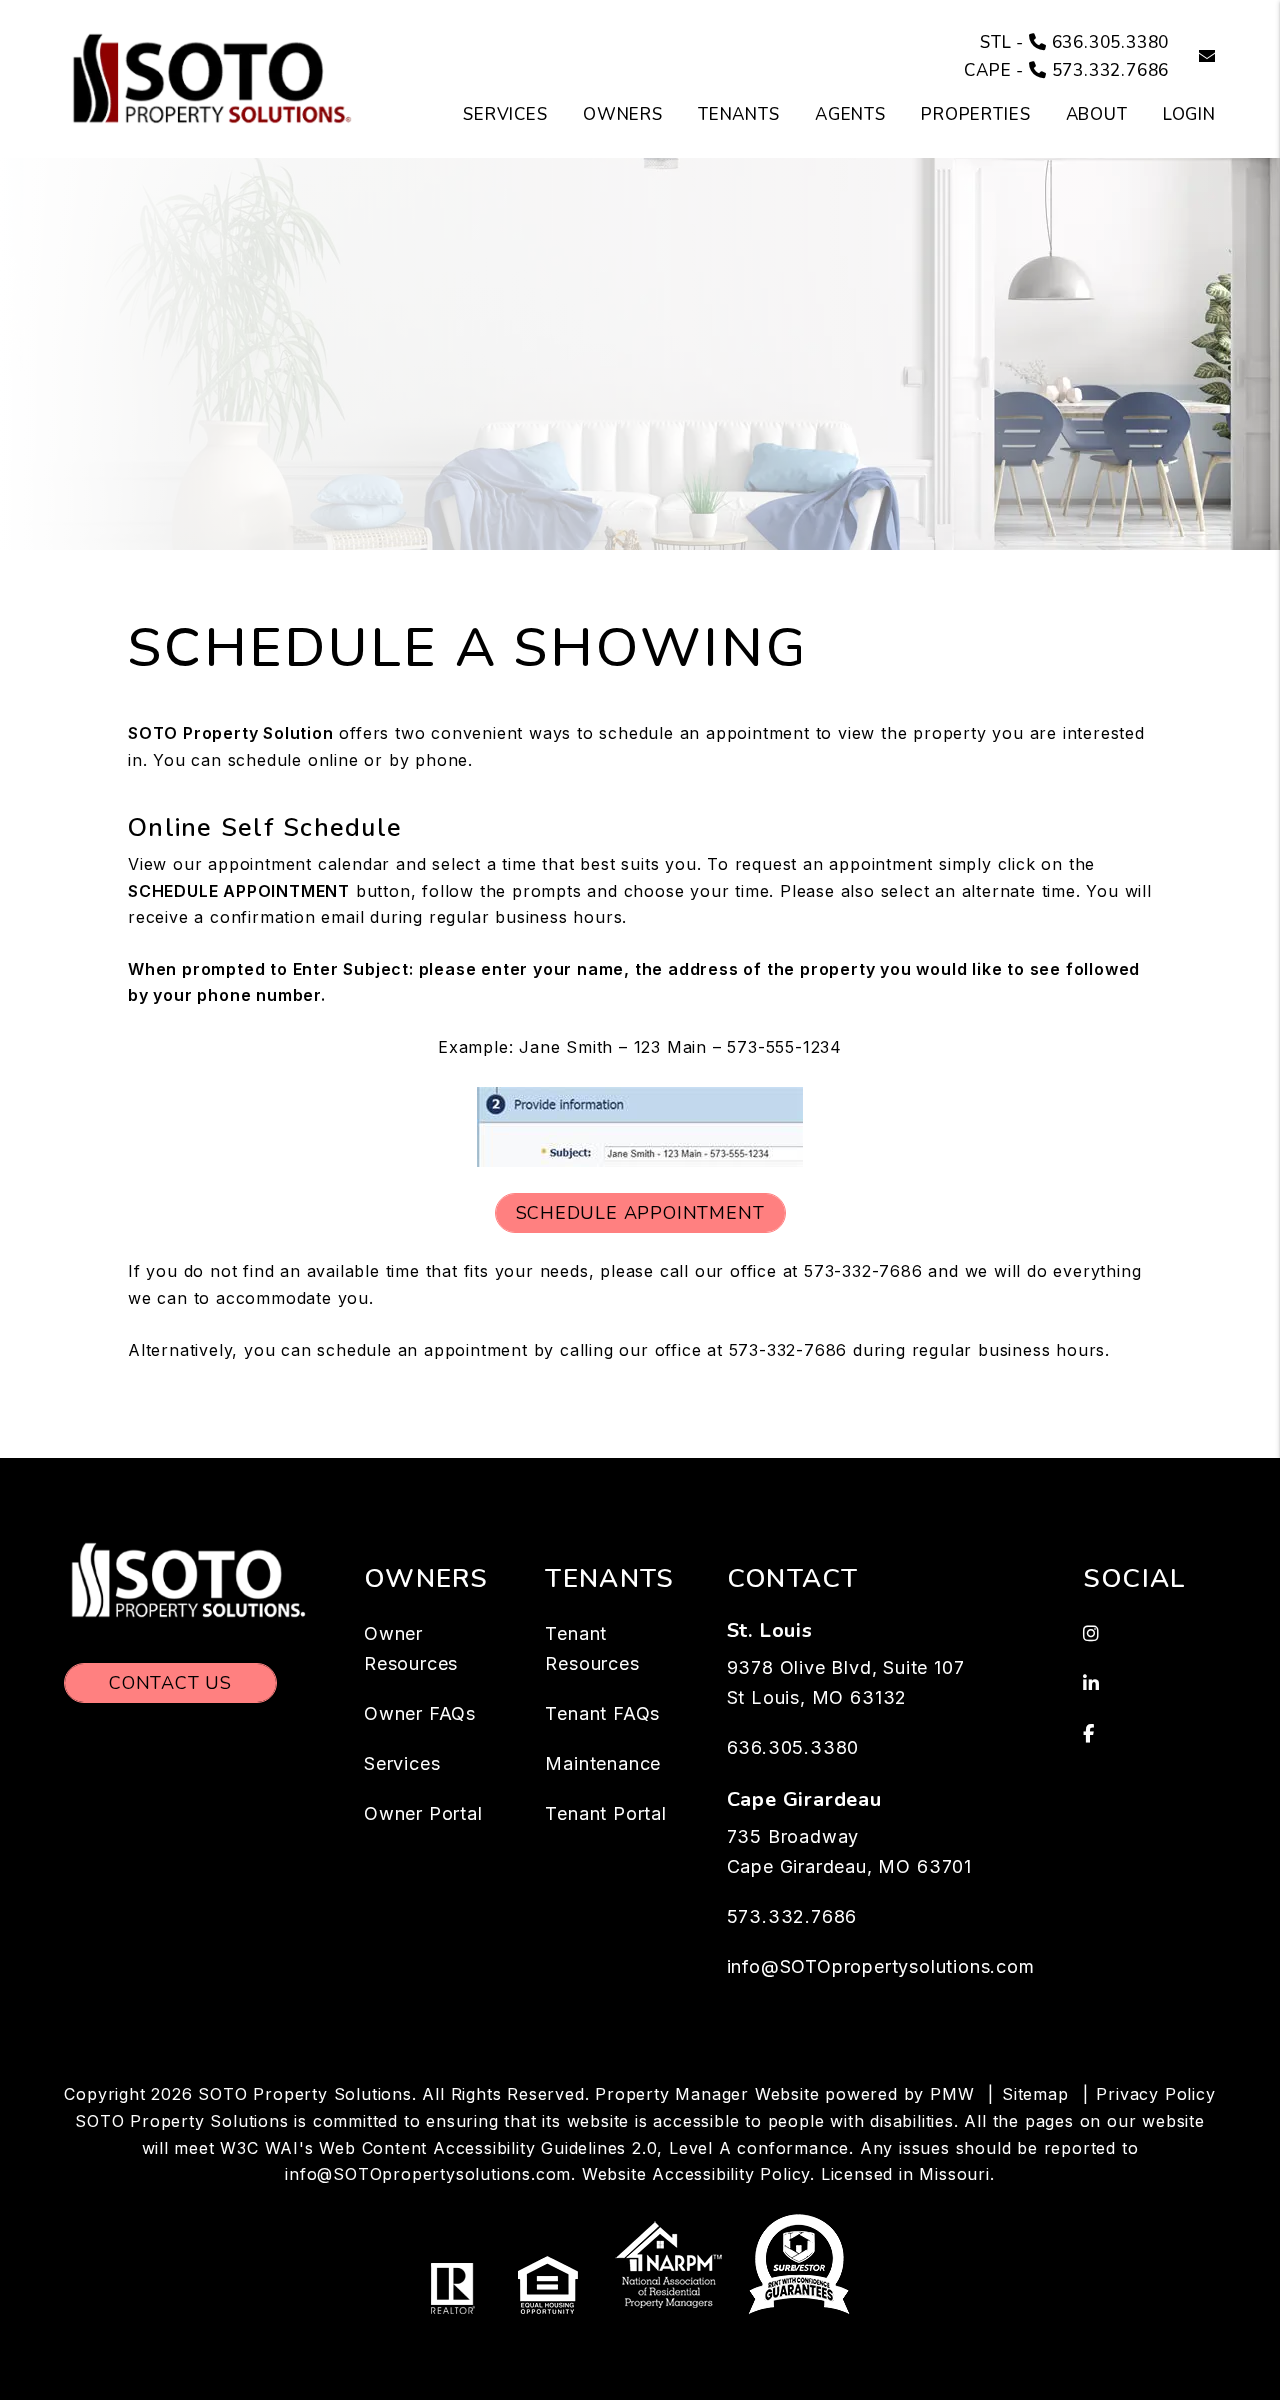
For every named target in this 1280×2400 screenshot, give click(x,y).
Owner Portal (423, 1813)
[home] (214, 78)
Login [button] (1189, 114)
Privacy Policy (1155, 2094)
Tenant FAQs (602, 1713)
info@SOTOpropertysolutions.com (881, 1966)
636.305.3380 (1111, 42)
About (1097, 114)
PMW (952, 2094)
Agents (850, 114)
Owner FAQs (420, 1713)
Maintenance (603, 1763)
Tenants (739, 114)
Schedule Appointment (640, 1213)
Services (505, 114)
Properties (976, 114)
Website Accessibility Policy (696, 2174)
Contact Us (170, 1683)
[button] (1192, 57)
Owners (623, 114)
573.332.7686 (1111, 70)
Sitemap (1035, 2094)
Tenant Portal (605, 1813)
